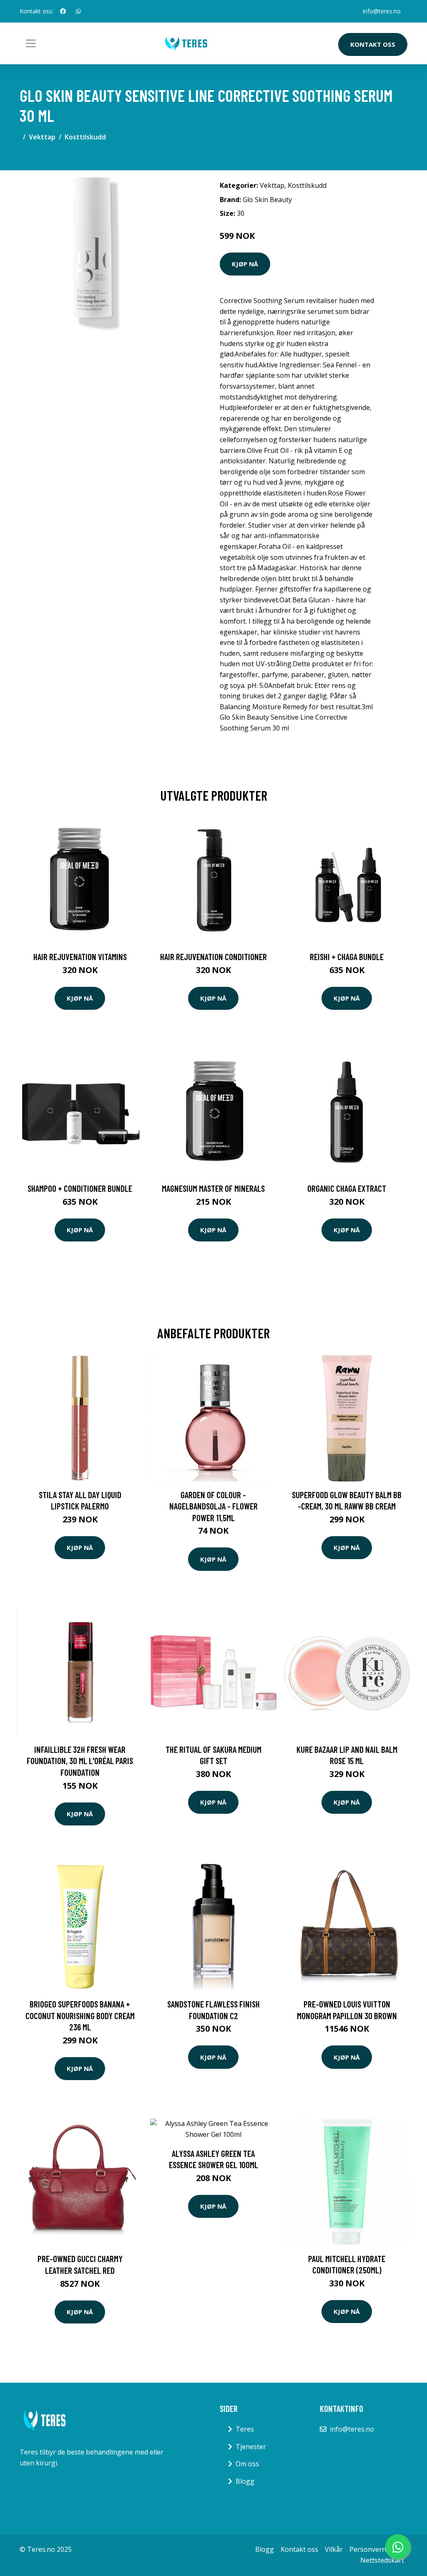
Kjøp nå (245, 264)
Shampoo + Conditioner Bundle (80, 1188)
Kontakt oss (373, 44)
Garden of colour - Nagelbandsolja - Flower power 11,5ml (213, 1506)
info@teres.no (382, 11)
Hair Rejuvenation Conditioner (213, 957)
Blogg (245, 2481)
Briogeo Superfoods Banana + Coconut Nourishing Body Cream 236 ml (80, 2015)
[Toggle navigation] (31, 43)
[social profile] (63, 11)
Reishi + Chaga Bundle (347, 957)
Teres (245, 2429)
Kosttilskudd (85, 137)
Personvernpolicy (377, 2549)
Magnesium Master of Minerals (213, 1188)
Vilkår (334, 2549)
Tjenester (251, 2447)
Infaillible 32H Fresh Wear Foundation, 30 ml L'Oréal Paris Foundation (80, 1761)
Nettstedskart (382, 2560)
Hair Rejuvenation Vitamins (80, 957)
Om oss (247, 2464)
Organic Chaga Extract (347, 1188)
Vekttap (42, 137)
